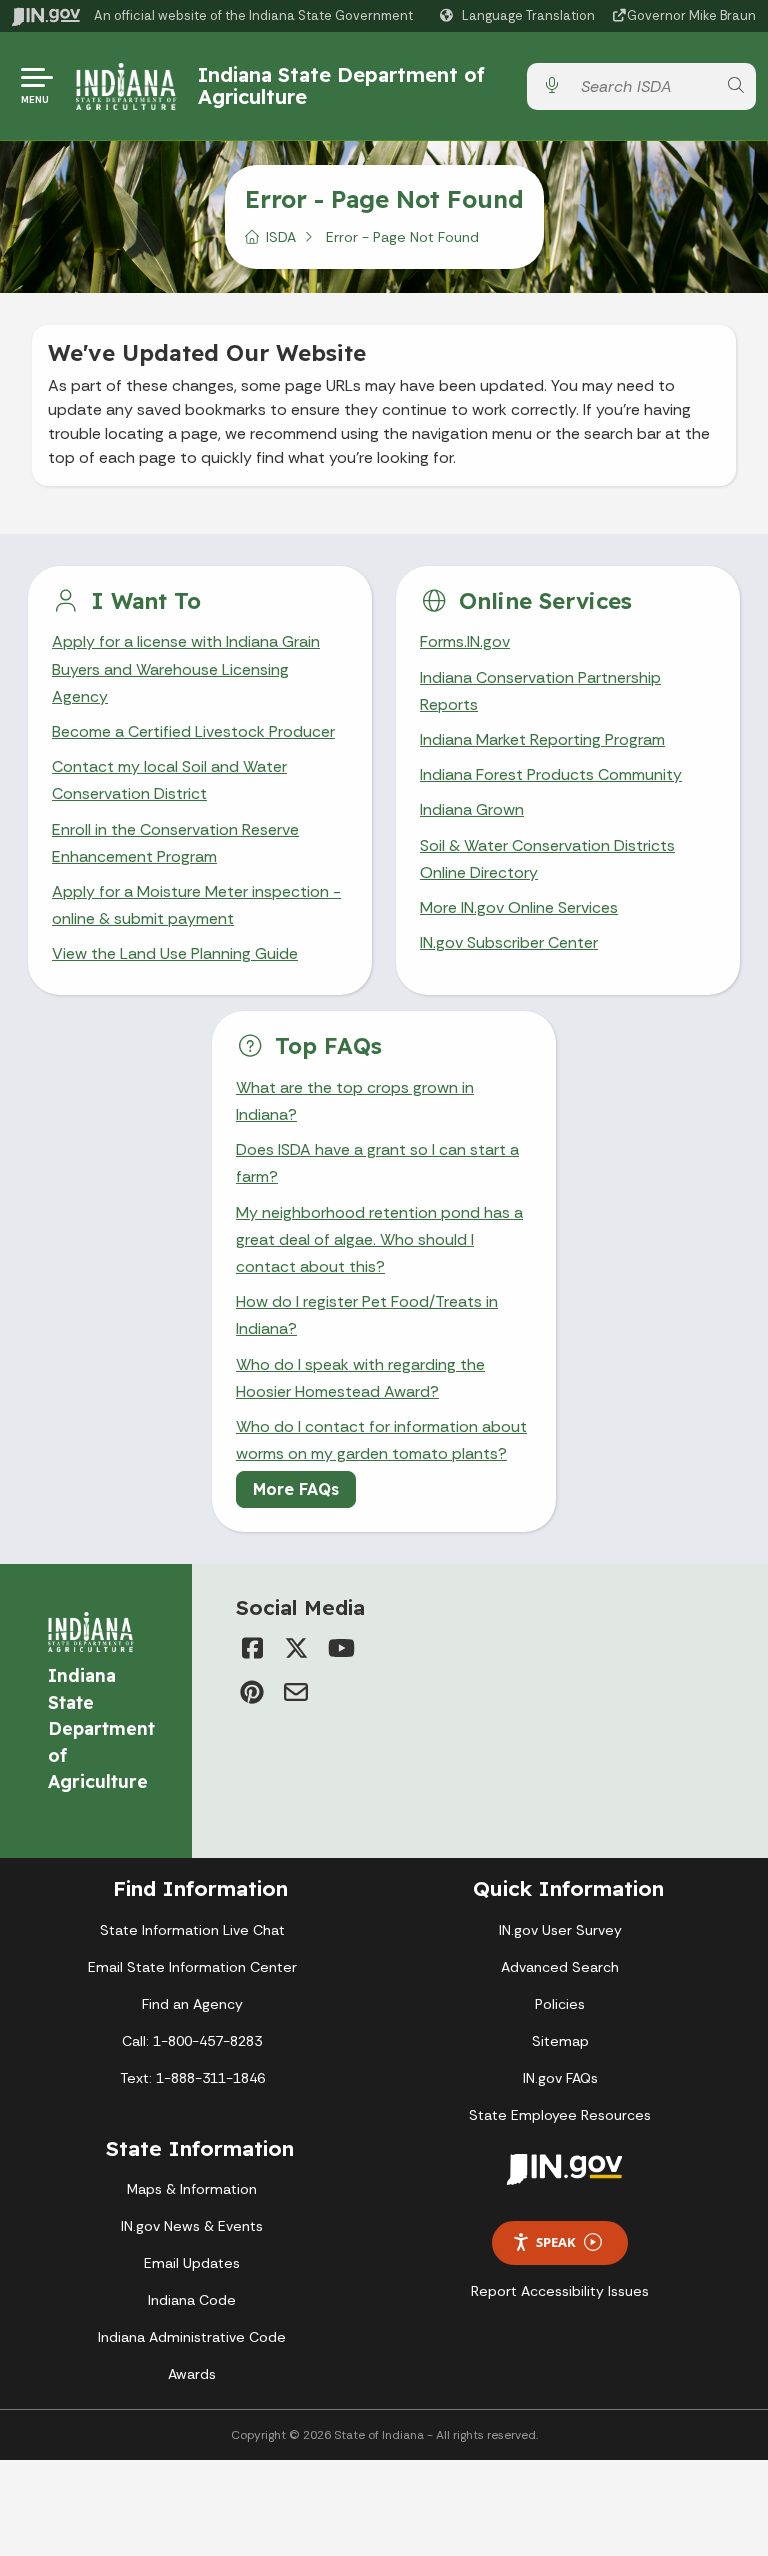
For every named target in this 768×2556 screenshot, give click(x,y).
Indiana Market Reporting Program (542, 739)
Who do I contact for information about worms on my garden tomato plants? (381, 1440)
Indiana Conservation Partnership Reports (540, 691)
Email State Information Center (192, 1967)
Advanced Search (560, 1967)
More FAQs (296, 1489)
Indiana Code (192, 2300)
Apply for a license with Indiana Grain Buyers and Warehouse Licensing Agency (186, 668)
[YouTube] (340, 1648)
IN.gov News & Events (192, 2226)
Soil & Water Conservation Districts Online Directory (547, 859)
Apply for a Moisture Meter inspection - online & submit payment (196, 905)
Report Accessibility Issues (560, 2291)
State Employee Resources (560, 2115)
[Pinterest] (252, 1692)
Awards (192, 2374)
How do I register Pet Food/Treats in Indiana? (367, 1315)
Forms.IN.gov (465, 641)
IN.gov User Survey (560, 1930)
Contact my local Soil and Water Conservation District (169, 780)
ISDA (281, 237)
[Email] (296, 1692)
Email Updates (192, 2263)
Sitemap (560, 2041)
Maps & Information (192, 2189)
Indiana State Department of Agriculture (341, 85)
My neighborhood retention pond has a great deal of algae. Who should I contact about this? (379, 1239)
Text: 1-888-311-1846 (192, 2078)
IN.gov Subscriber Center (509, 942)
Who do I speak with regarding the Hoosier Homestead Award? (360, 1378)
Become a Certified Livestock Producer (193, 731)
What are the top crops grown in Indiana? (355, 1101)
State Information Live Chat (192, 1930)
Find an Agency (192, 2004)
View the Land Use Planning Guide (175, 953)
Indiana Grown (472, 809)
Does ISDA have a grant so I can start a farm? (377, 1163)
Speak (556, 2242)
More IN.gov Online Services (519, 907)
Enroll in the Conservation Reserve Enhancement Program (175, 843)
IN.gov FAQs (560, 2078)
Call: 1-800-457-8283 (192, 2041)
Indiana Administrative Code (192, 2337)
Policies (560, 2004)
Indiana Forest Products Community (551, 774)
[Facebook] (252, 1648)
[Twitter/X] (296, 1648)
